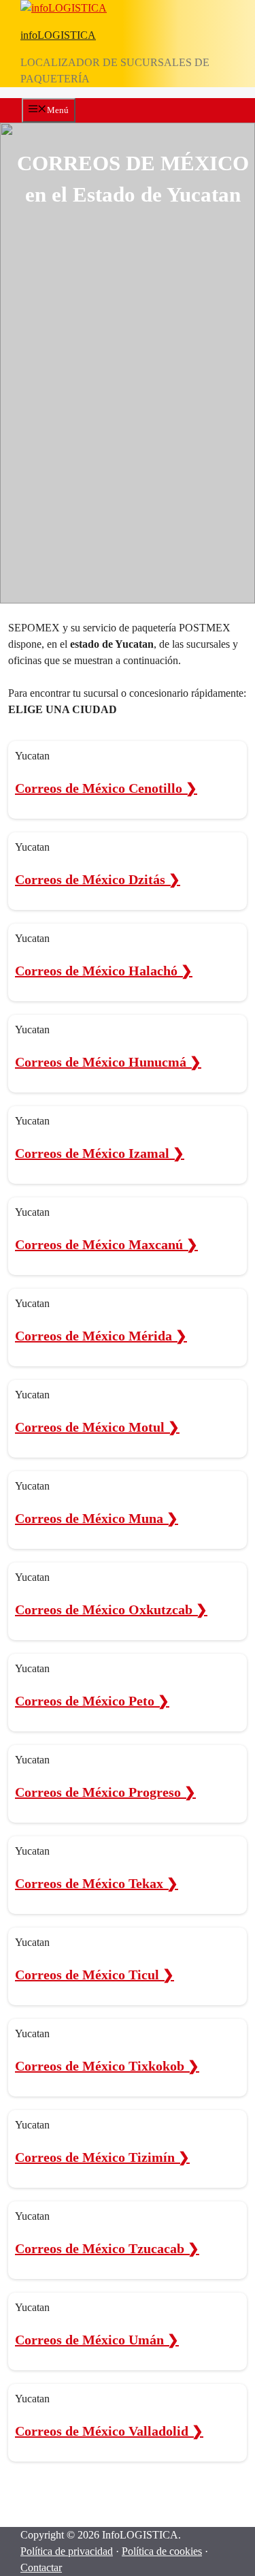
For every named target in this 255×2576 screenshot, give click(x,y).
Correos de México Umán (97, 2340)
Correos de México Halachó (104, 971)
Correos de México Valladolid (109, 2431)
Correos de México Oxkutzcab (111, 1609)
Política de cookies (162, 2551)
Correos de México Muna (97, 1518)
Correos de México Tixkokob (107, 2066)
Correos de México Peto (92, 1701)
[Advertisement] (128, 353)
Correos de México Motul (97, 1427)
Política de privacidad (67, 2551)
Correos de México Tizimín (102, 2157)
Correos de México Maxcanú (106, 1244)
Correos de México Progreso (105, 1792)
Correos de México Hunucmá (108, 1062)
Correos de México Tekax (97, 1883)
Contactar (41, 2567)
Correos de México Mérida (101, 1336)
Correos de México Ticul (95, 1975)
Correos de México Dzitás (98, 879)
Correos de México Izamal (100, 1153)
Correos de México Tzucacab (107, 2248)
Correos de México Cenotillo (106, 788)
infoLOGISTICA (58, 35)
